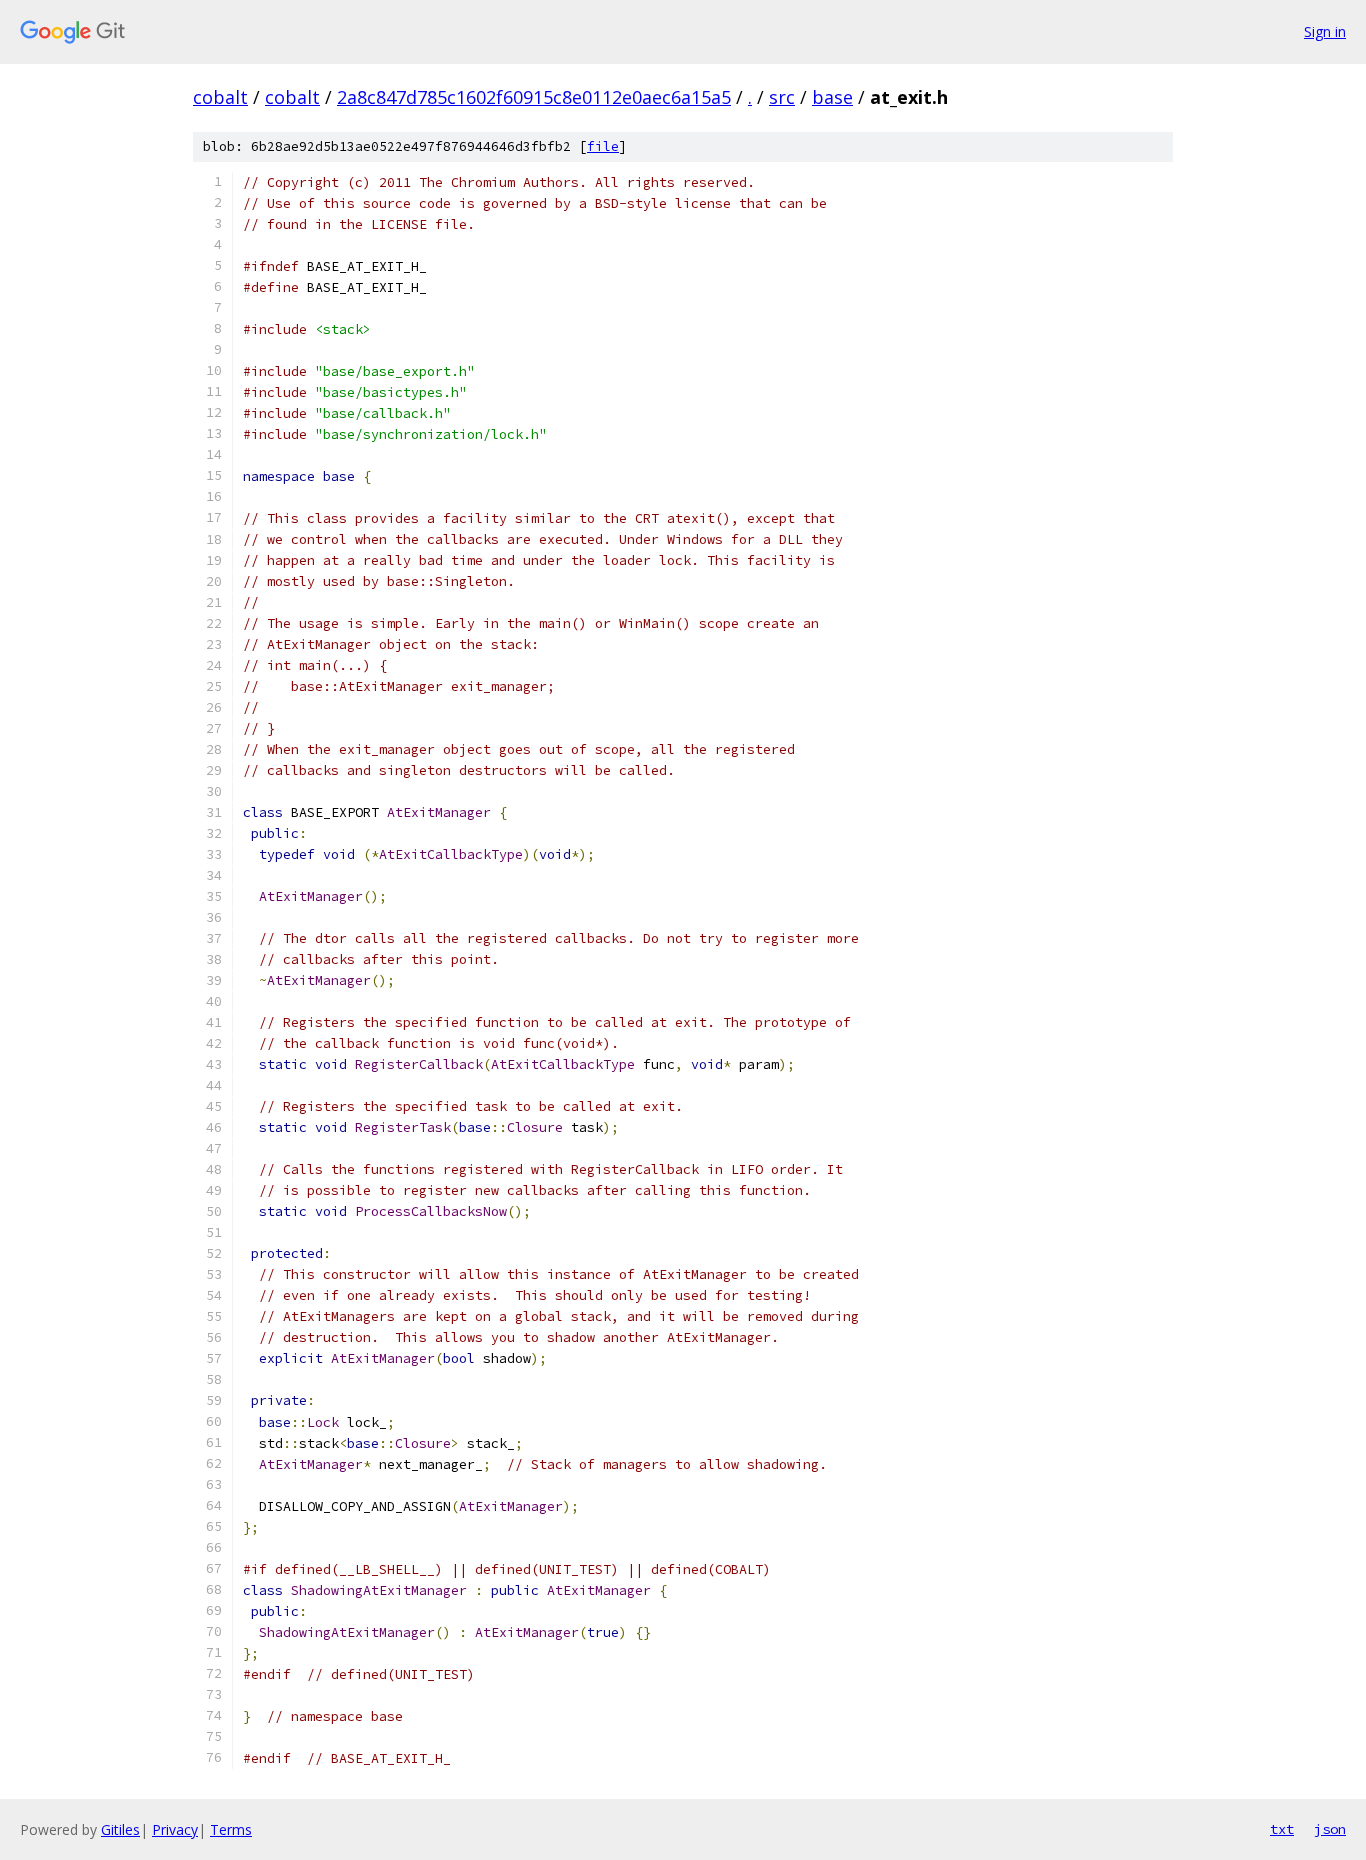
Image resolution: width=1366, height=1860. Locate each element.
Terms (231, 1829)
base (832, 97)
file (603, 146)
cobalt (220, 97)
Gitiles (120, 1829)
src (782, 97)
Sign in (1325, 31)
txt (1282, 1829)
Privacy (175, 1829)
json (1330, 1829)
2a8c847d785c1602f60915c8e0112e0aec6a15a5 (534, 97)
